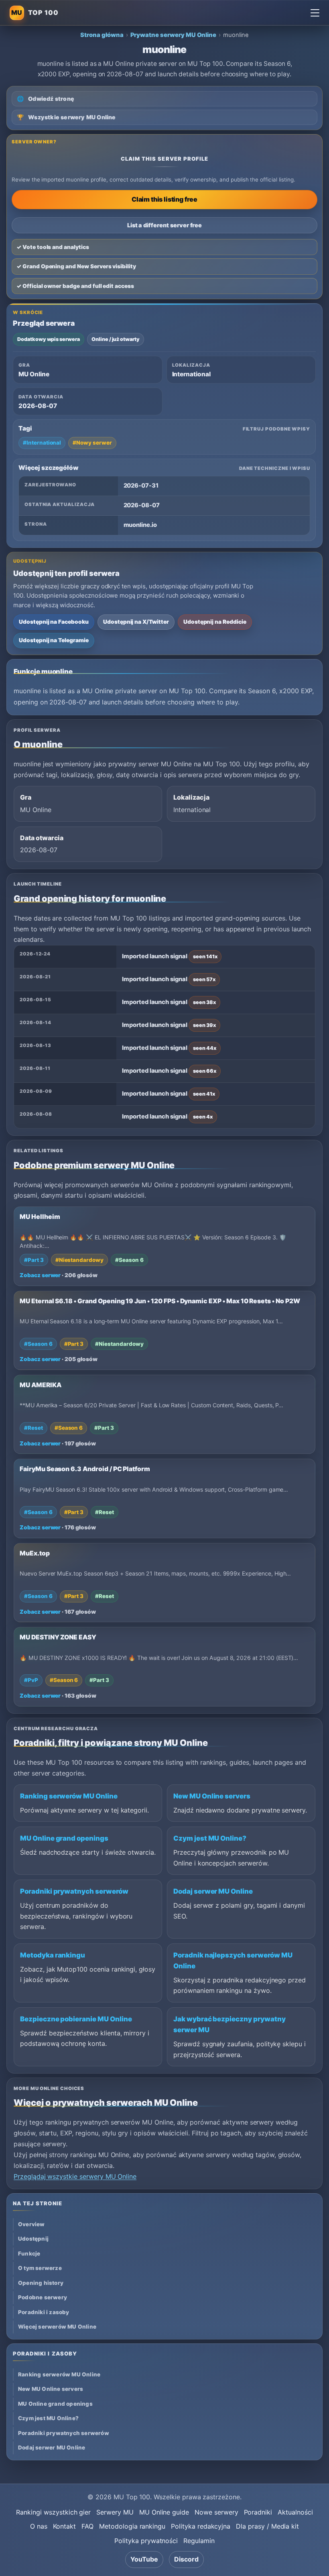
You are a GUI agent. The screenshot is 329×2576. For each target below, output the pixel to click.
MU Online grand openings (64, 1838)
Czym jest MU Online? (210, 1838)
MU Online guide (164, 2512)
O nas (39, 2526)
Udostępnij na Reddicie (215, 622)
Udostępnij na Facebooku (54, 622)
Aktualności (295, 2512)
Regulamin (199, 2541)
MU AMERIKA (41, 1385)
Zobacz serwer (40, 1275)
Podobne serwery (43, 2297)
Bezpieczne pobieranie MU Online (76, 2019)
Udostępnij (33, 2239)
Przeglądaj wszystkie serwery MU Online (75, 2176)
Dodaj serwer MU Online (213, 1891)
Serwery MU (115, 2512)
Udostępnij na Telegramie (54, 640)
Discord (186, 2559)
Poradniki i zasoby (44, 2312)
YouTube (144, 2559)
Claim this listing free (164, 199)
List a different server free (165, 225)
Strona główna (102, 35)
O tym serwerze (40, 2268)
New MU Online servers (212, 1796)
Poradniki (258, 2512)
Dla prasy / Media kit (267, 2526)
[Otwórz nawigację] (315, 13)
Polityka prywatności (146, 2541)
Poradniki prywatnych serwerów (74, 1891)
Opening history (41, 2283)
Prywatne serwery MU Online (174, 35)
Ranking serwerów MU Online (69, 1796)
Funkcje (29, 2253)
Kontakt (65, 2526)
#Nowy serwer (92, 443)
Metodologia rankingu (132, 2526)
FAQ (87, 2526)
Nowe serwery (216, 2512)
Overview (31, 2224)
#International (42, 443)
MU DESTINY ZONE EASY (58, 1637)
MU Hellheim (40, 1217)
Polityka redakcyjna (201, 2526)
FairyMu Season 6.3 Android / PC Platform (85, 1469)
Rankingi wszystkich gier (53, 2512)
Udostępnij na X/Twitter (136, 622)
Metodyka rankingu (53, 1955)
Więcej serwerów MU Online (57, 2327)
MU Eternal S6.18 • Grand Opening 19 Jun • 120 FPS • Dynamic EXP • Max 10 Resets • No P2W (160, 1301)
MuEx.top (35, 1553)
